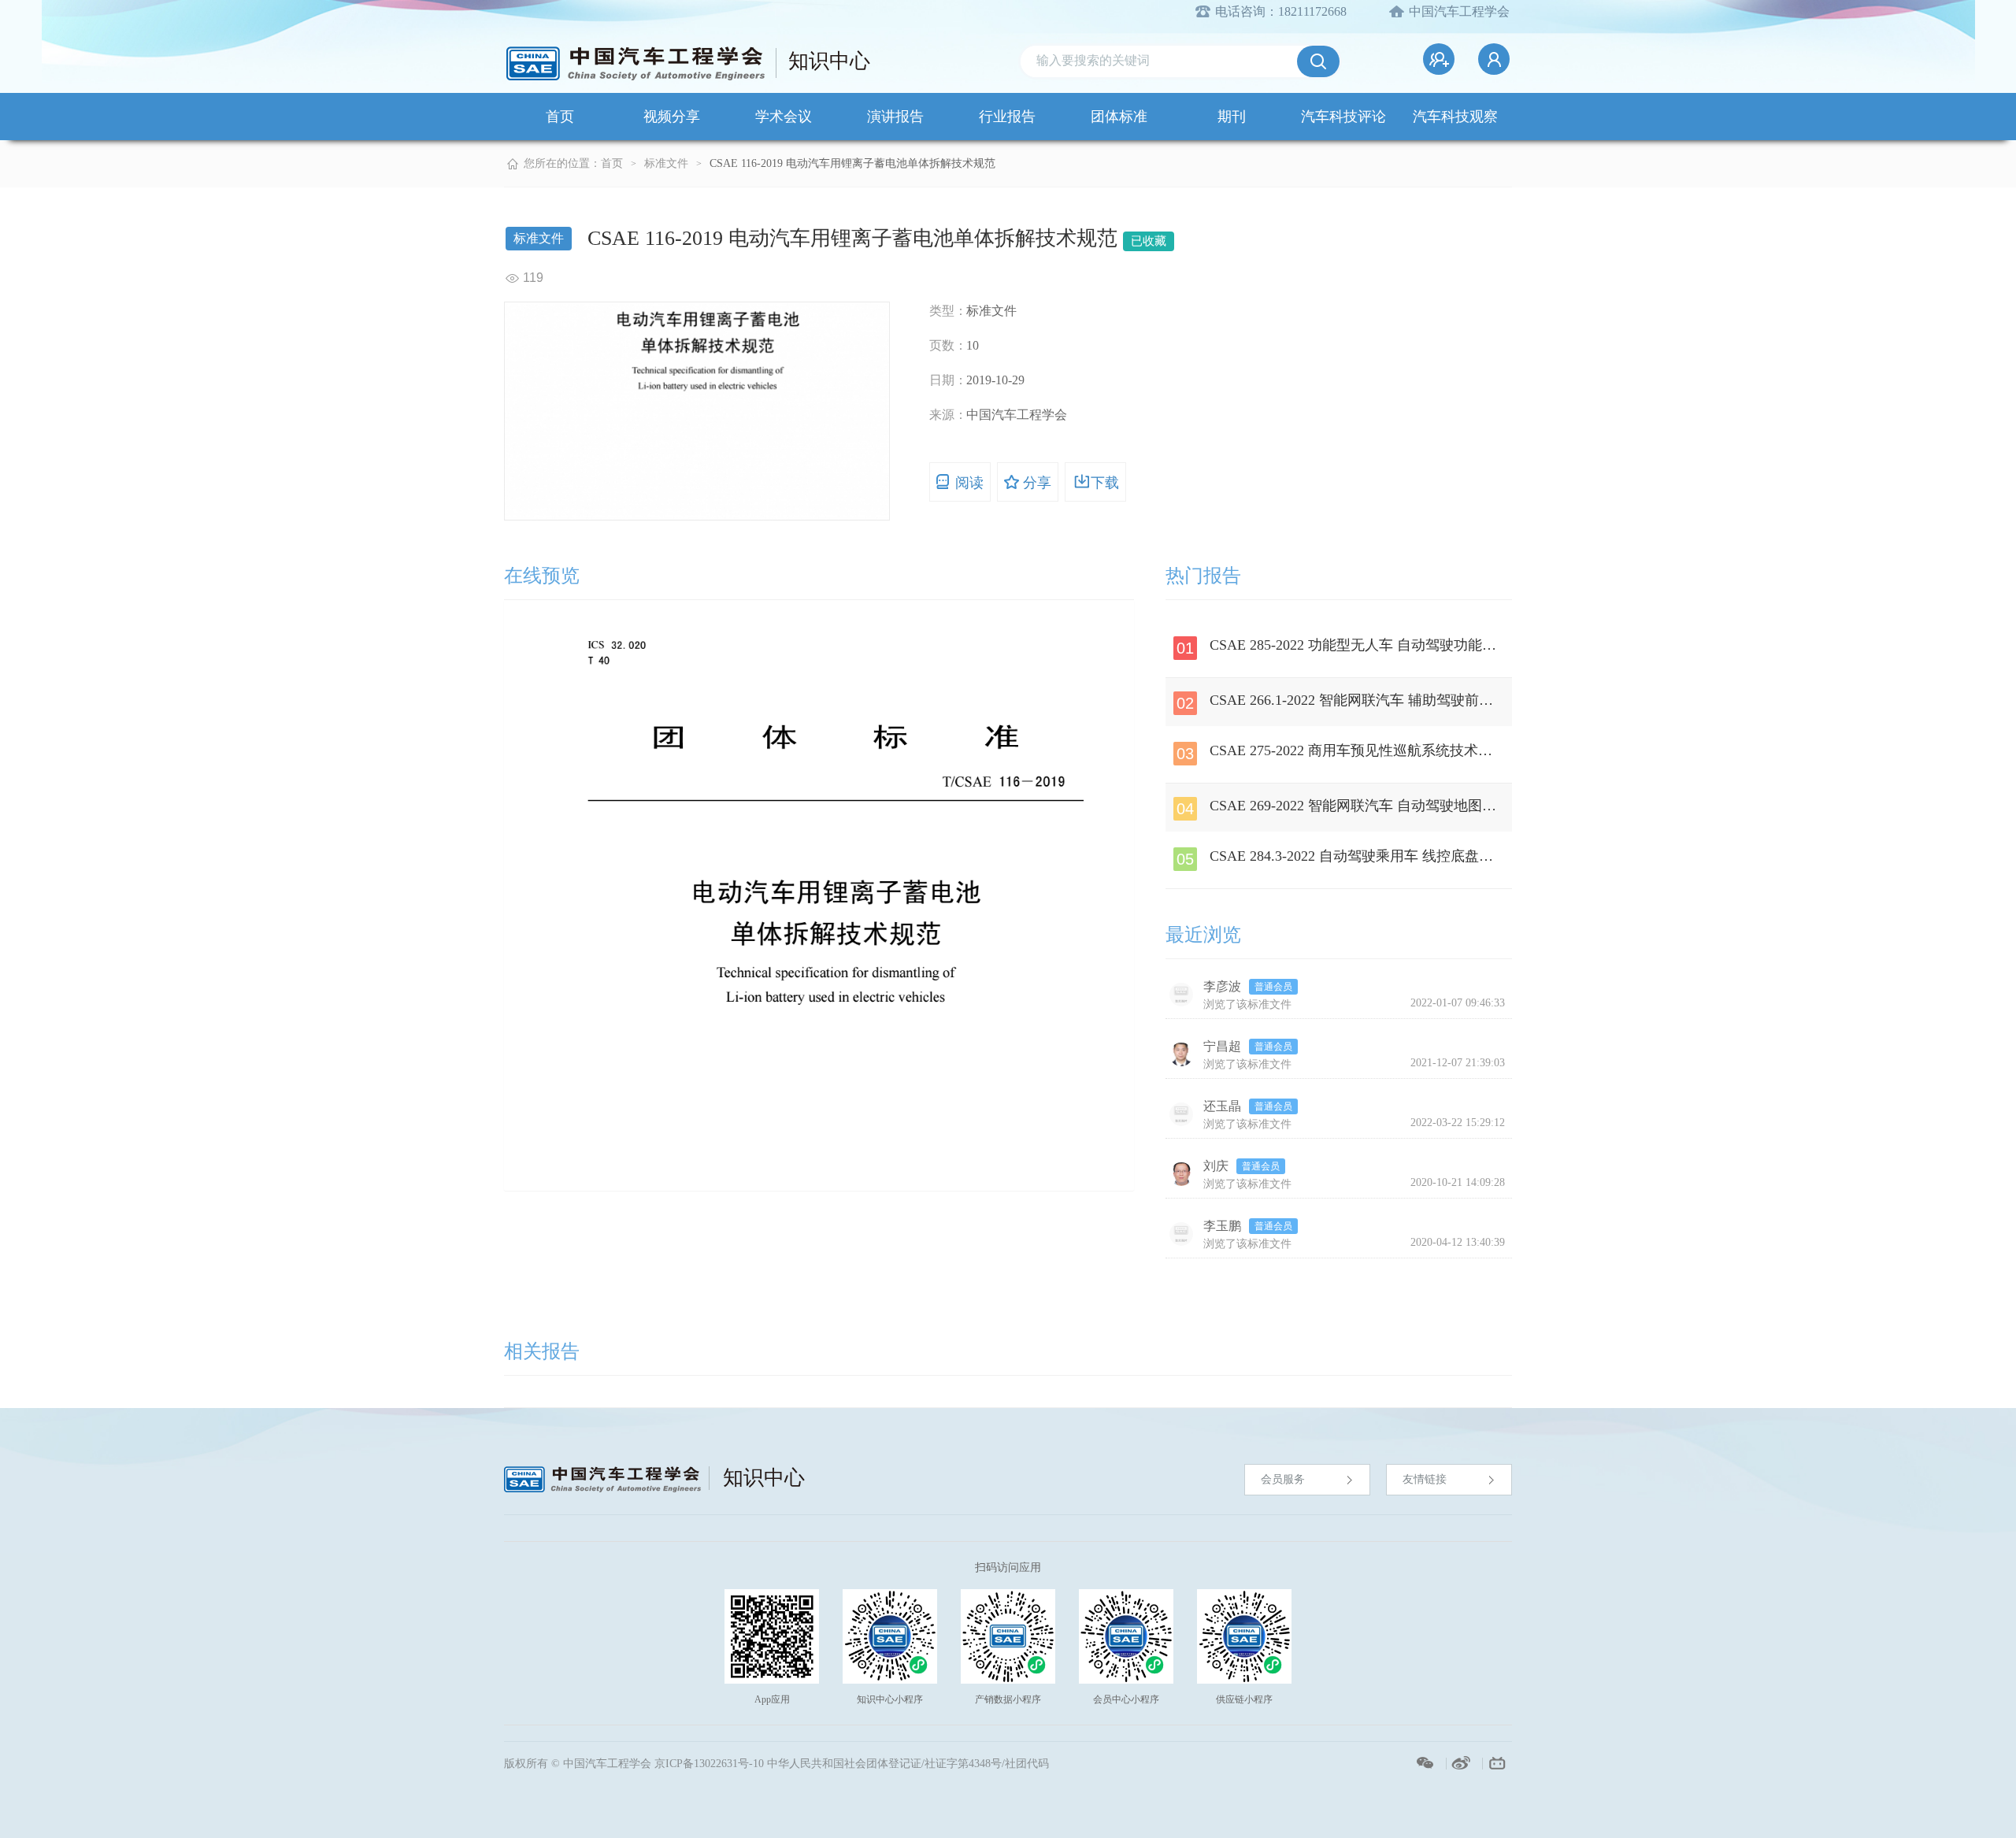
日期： (948, 380)
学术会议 (784, 117)
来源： (948, 415)
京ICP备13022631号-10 (709, 1764)
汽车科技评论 (1343, 117)
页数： (948, 345)
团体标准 (1119, 117)
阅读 (969, 483)
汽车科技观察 (1455, 117)
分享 (1037, 483)
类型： (948, 311)
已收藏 (1149, 241)
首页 (560, 117)
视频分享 (672, 117)
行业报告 (1007, 117)
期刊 (1232, 117)
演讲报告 (895, 117)
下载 (1105, 483)
